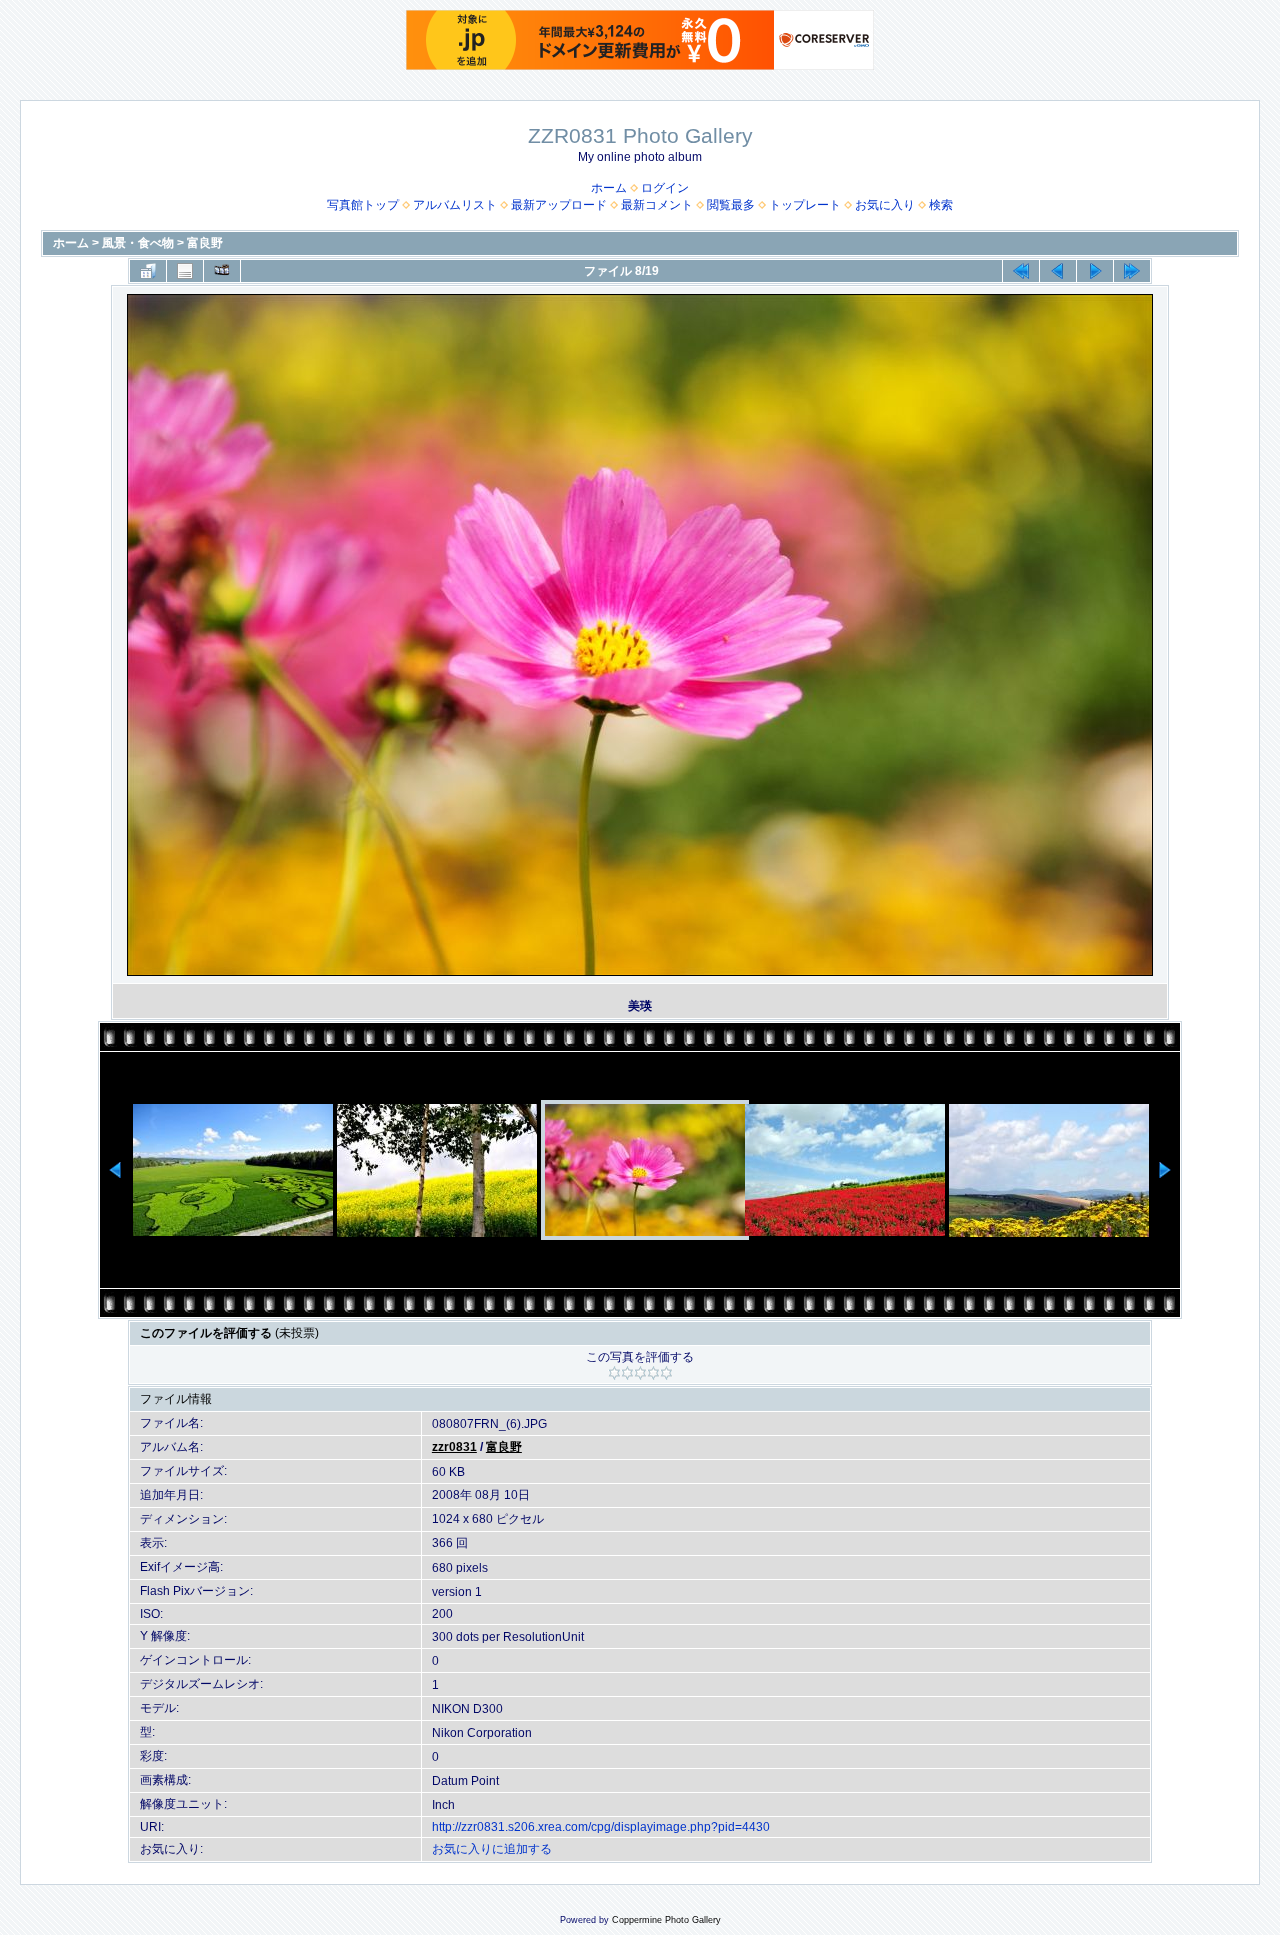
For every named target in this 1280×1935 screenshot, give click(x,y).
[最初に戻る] (1021, 271)
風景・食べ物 (138, 243)
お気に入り (885, 205)
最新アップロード (559, 205)
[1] (614, 1373)
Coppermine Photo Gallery (666, 1920)
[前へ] (1058, 271)
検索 (941, 205)
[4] (653, 1373)
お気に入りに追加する (492, 1849)
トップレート (805, 205)
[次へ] (1095, 271)
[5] (666, 1373)
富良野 (205, 243)
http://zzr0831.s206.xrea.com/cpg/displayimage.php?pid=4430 (601, 1827)
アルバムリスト (455, 205)
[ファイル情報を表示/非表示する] (185, 271)
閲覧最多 (731, 205)
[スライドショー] (222, 271)
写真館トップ (363, 205)
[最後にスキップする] (1132, 271)
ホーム (609, 188)
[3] (640, 1373)
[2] (627, 1373)
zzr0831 (454, 1447)
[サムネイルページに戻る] (148, 271)
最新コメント (657, 205)
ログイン (665, 188)
